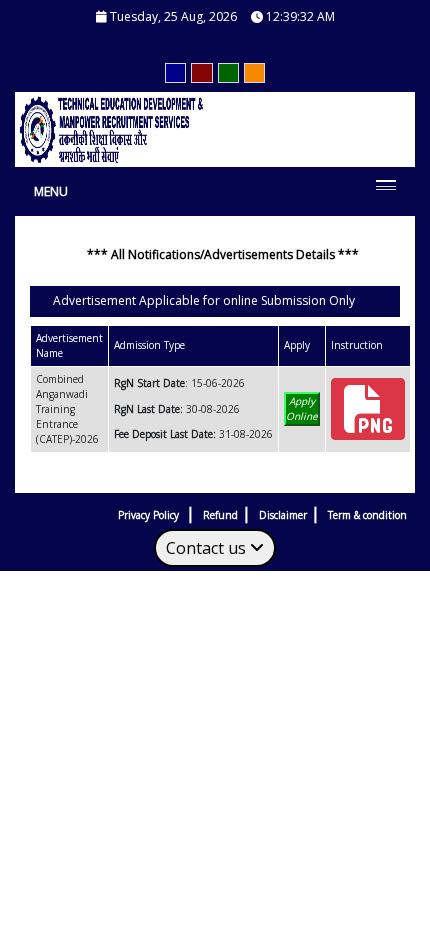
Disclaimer (283, 515)
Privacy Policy (150, 515)
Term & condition (367, 515)
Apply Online (302, 408)
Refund (220, 515)
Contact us (208, 548)
